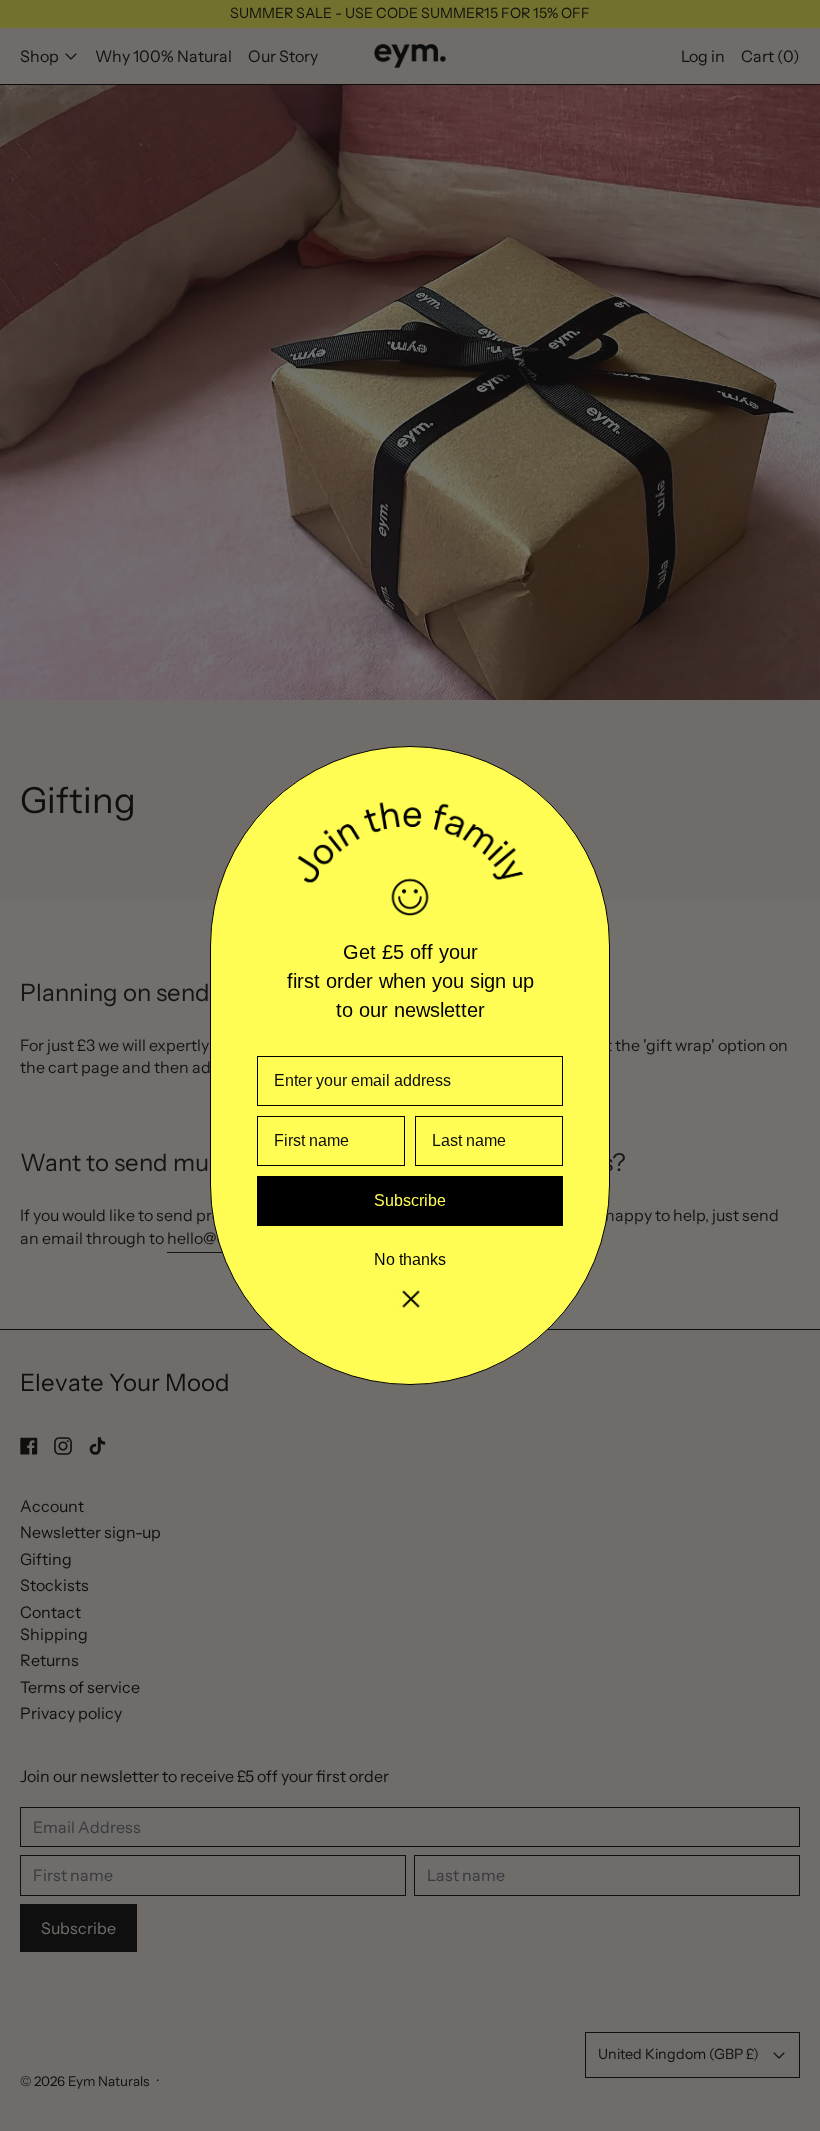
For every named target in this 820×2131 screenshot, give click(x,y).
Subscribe (410, 1200)
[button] (410, 1300)
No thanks (410, 1259)
